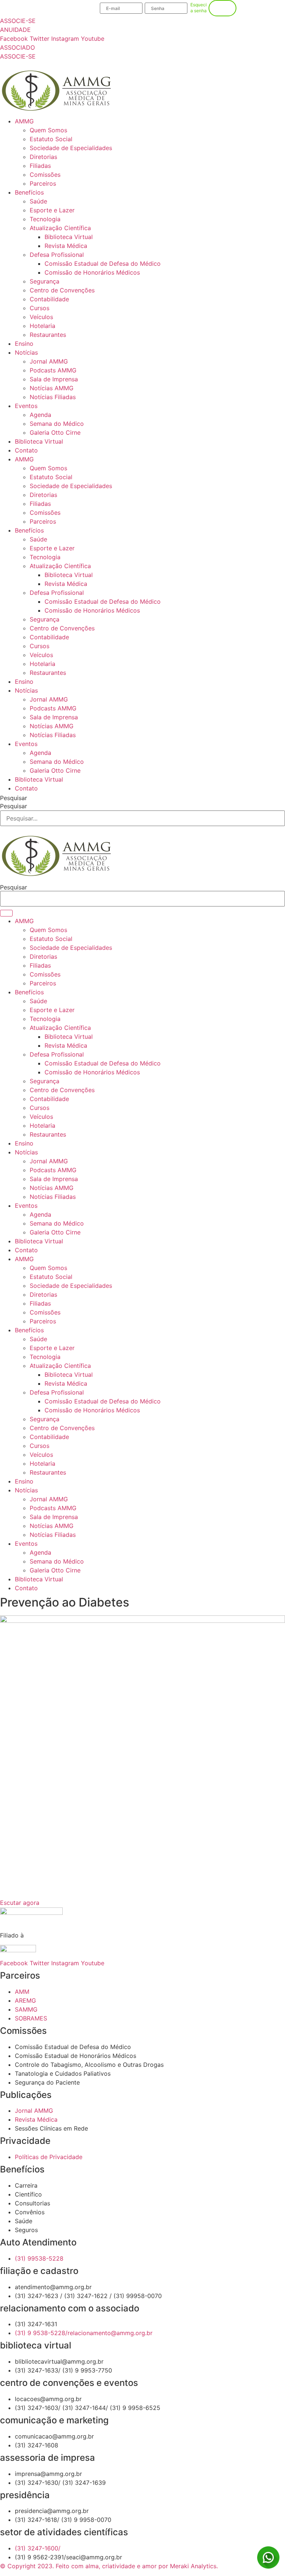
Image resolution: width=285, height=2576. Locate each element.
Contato (26, 450)
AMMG (24, 121)
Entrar (222, 8)
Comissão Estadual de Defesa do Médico (103, 263)
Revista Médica (66, 246)
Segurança (45, 281)
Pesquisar (14, 798)
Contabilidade (49, 299)
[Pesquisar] (6, 913)
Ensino (24, 344)
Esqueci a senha (199, 8)
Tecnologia (45, 219)
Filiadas (40, 166)
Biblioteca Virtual (69, 237)
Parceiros (43, 183)
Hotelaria (42, 326)
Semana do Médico (57, 424)
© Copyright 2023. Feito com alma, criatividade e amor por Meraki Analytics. (109, 2566)
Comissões (45, 175)
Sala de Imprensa (54, 379)
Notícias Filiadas (53, 397)
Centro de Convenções (62, 290)
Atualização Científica (60, 228)
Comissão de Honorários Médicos (92, 272)
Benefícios (29, 192)
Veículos (41, 317)
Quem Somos (48, 130)
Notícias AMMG (52, 388)
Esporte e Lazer (52, 210)
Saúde (38, 201)
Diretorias (43, 157)
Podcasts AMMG (53, 370)
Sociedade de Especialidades (71, 148)
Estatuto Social (51, 139)
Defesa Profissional (57, 255)
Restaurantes (48, 335)
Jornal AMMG (49, 361)
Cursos (40, 308)
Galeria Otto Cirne (55, 432)
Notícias (26, 352)
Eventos (26, 406)
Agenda (40, 415)
